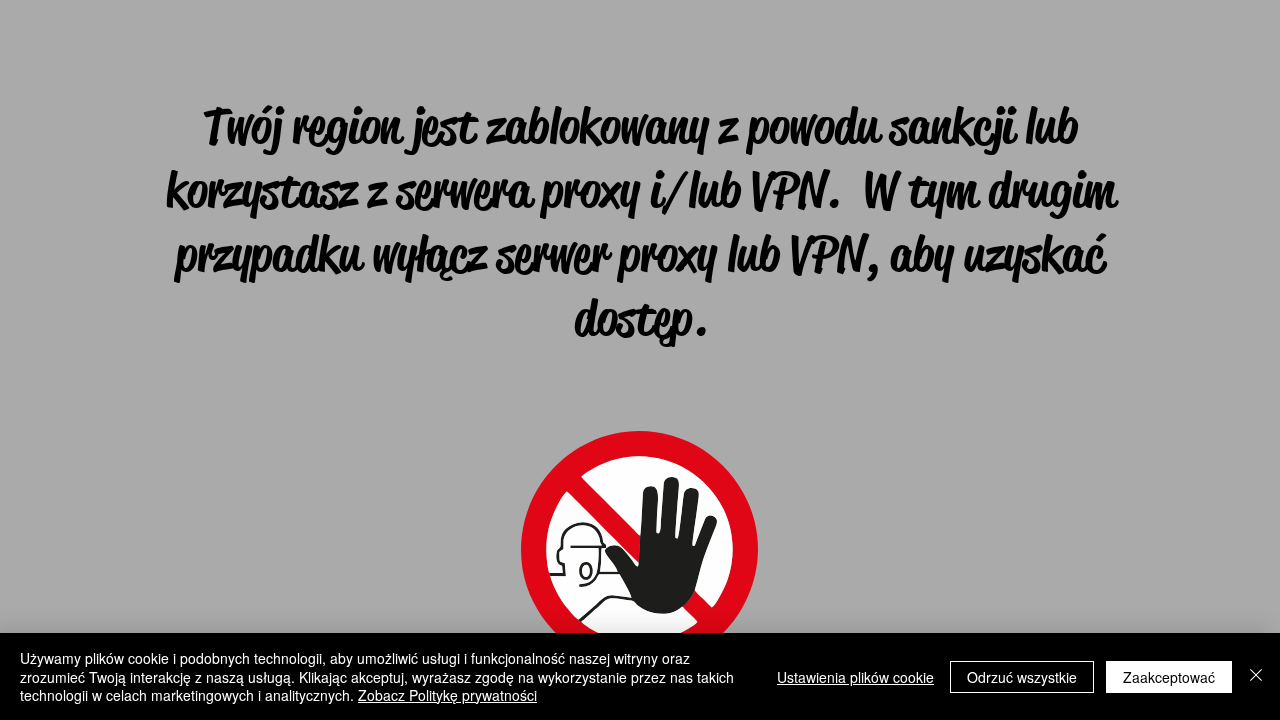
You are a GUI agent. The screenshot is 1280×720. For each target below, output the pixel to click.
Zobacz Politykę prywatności (447, 695)
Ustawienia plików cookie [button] (855, 677)
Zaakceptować (1169, 677)
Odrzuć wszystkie (1022, 677)
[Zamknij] (1256, 676)
